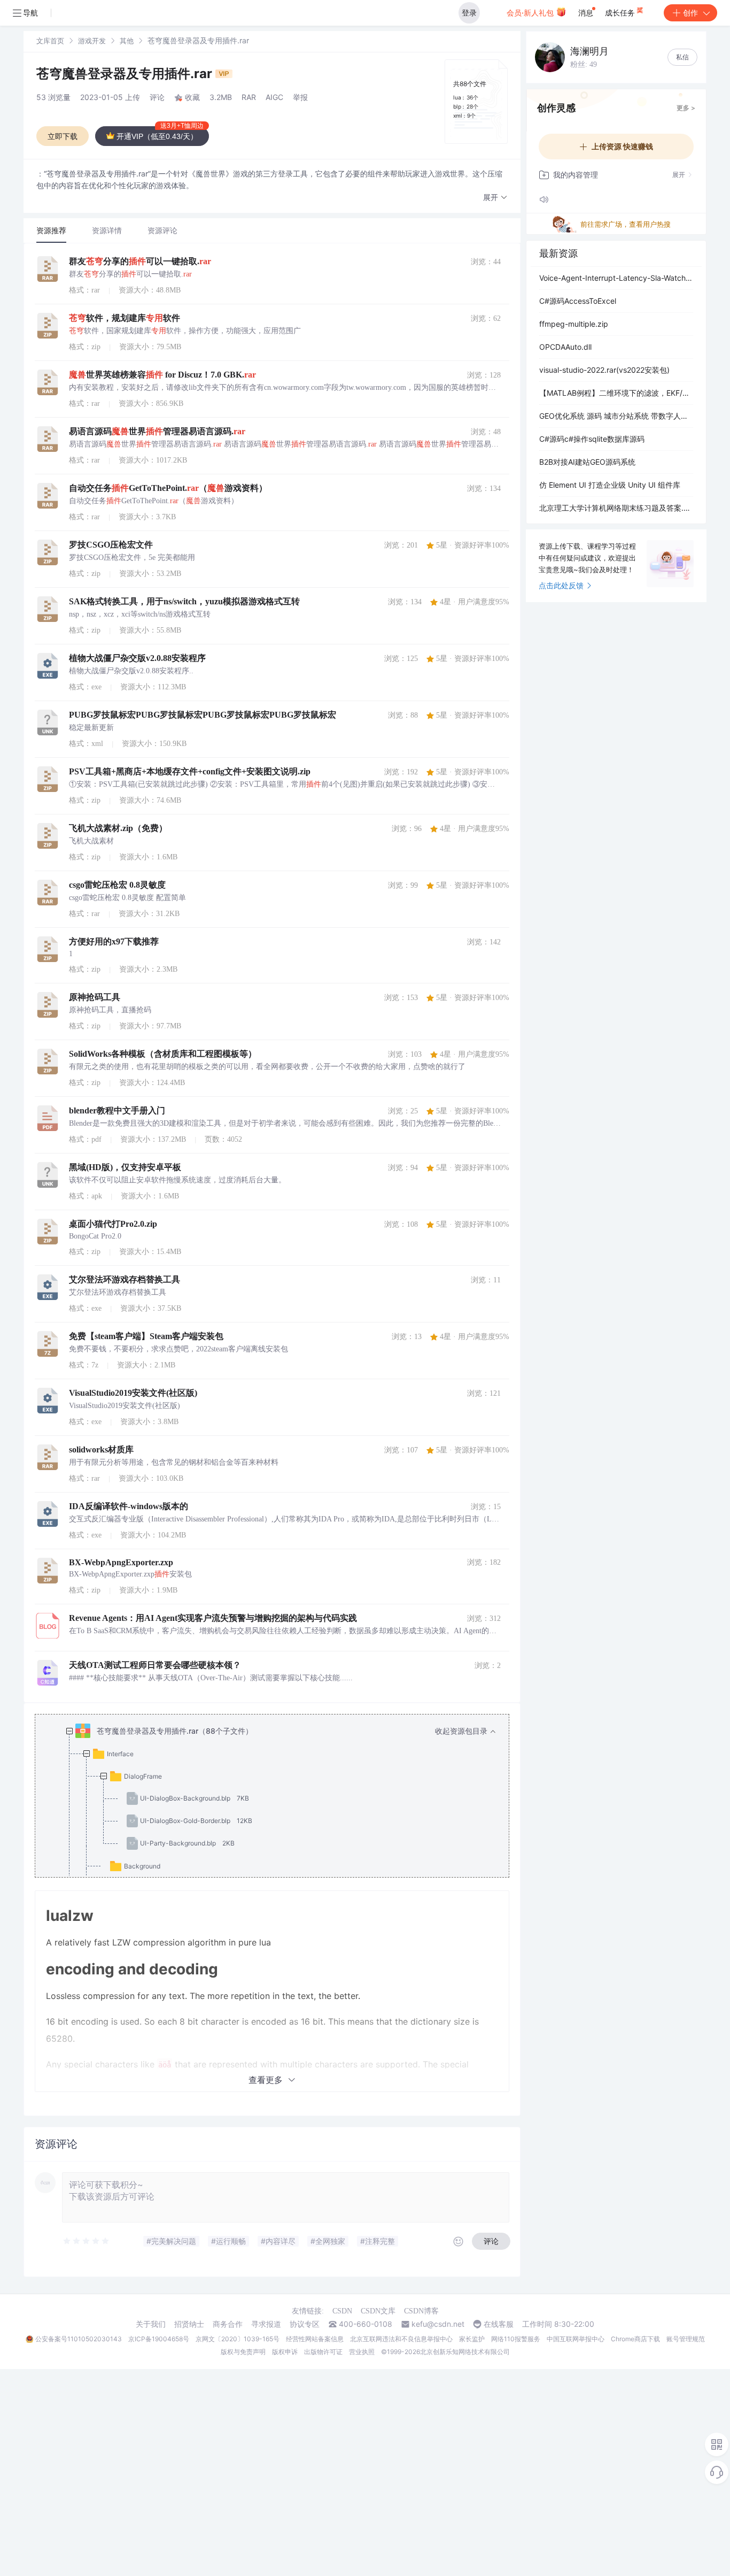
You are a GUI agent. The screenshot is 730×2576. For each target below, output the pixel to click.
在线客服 (499, 2324)
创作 (690, 13)
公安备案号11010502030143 (79, 2339)
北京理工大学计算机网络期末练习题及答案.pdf (616, 508)
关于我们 (151, 2324)
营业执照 (362, 2352)
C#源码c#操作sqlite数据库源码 (592, 439)
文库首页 (50, 41)
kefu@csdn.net (438, 2324)
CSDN (342, 2311)
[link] (50, 40)
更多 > (686, 108)
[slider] (87, 2241)
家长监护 (472, 2339)
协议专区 (305, 2324)
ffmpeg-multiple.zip (574, 324)
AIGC (274, 97)
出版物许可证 (323, 2352)
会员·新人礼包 (531, 13)
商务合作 (228, 2324)
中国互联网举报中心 (576, 2339)
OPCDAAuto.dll (565, 347)
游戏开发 (92, 41)
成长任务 (621, 13)
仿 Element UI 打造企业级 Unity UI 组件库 (610, 485)
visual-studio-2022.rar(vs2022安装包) (604, 370)
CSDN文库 (378, 2311)
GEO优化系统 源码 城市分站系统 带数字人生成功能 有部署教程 (616, 416)
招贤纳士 (189, 2324)
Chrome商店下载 (635, 2339)
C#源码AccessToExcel (578, 301)
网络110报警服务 (516, 2339)
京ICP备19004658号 (159, 2339)
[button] (495, 198)
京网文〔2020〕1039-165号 (238, 2339)
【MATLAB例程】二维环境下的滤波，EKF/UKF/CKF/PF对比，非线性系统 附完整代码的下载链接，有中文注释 (616, 393)
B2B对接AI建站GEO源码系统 (587, 462)
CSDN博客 (421, 2311)
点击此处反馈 (561, 585)
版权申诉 (285, 2352)
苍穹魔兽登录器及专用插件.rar (126, 74)
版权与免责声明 (243, 2352)
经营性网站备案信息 (315, 2339)
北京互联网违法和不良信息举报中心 (401, 2339)
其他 (127, 41)
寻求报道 (266, 2324)
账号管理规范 (686, 2339)
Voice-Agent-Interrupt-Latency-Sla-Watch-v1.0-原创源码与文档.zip (616, 278)
